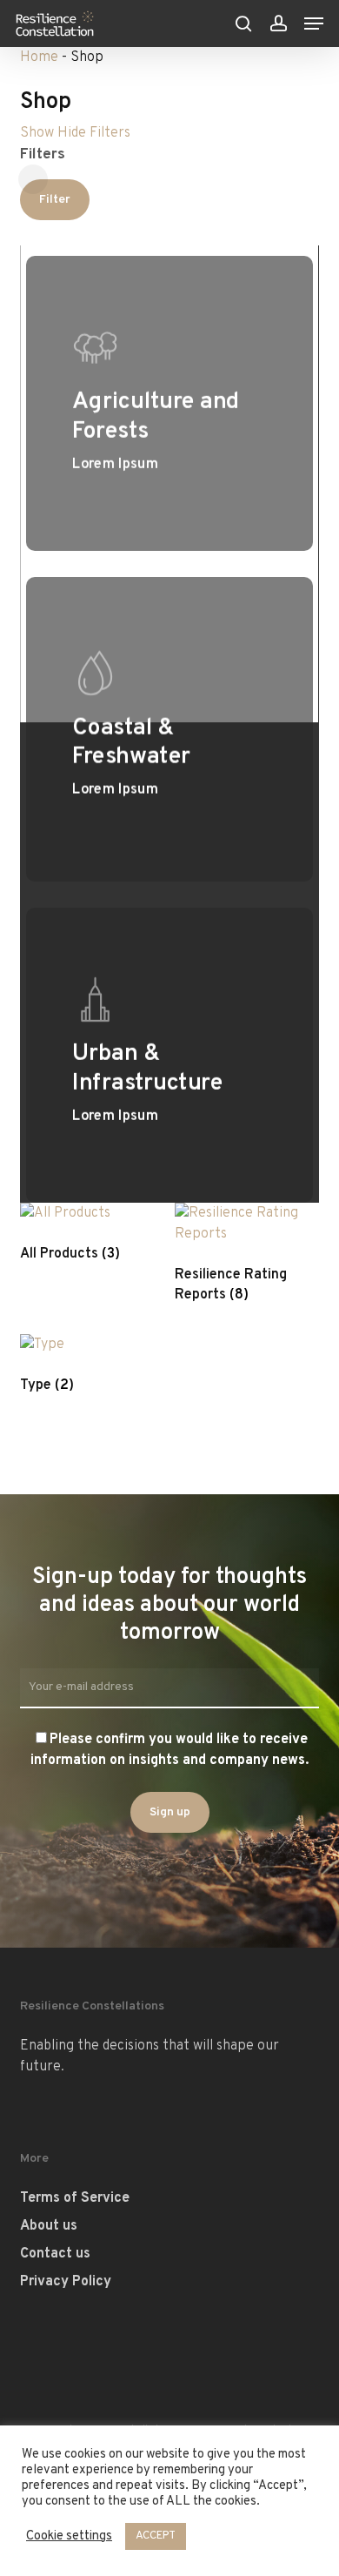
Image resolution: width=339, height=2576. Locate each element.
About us (49, 2226)
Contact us (55, 2254)
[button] (314, 23)
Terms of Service (75, 2198)
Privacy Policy (66, 2282)
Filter (55, 200)
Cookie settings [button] (69, 2537)
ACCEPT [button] (156, 2536)
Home (39, 57)
